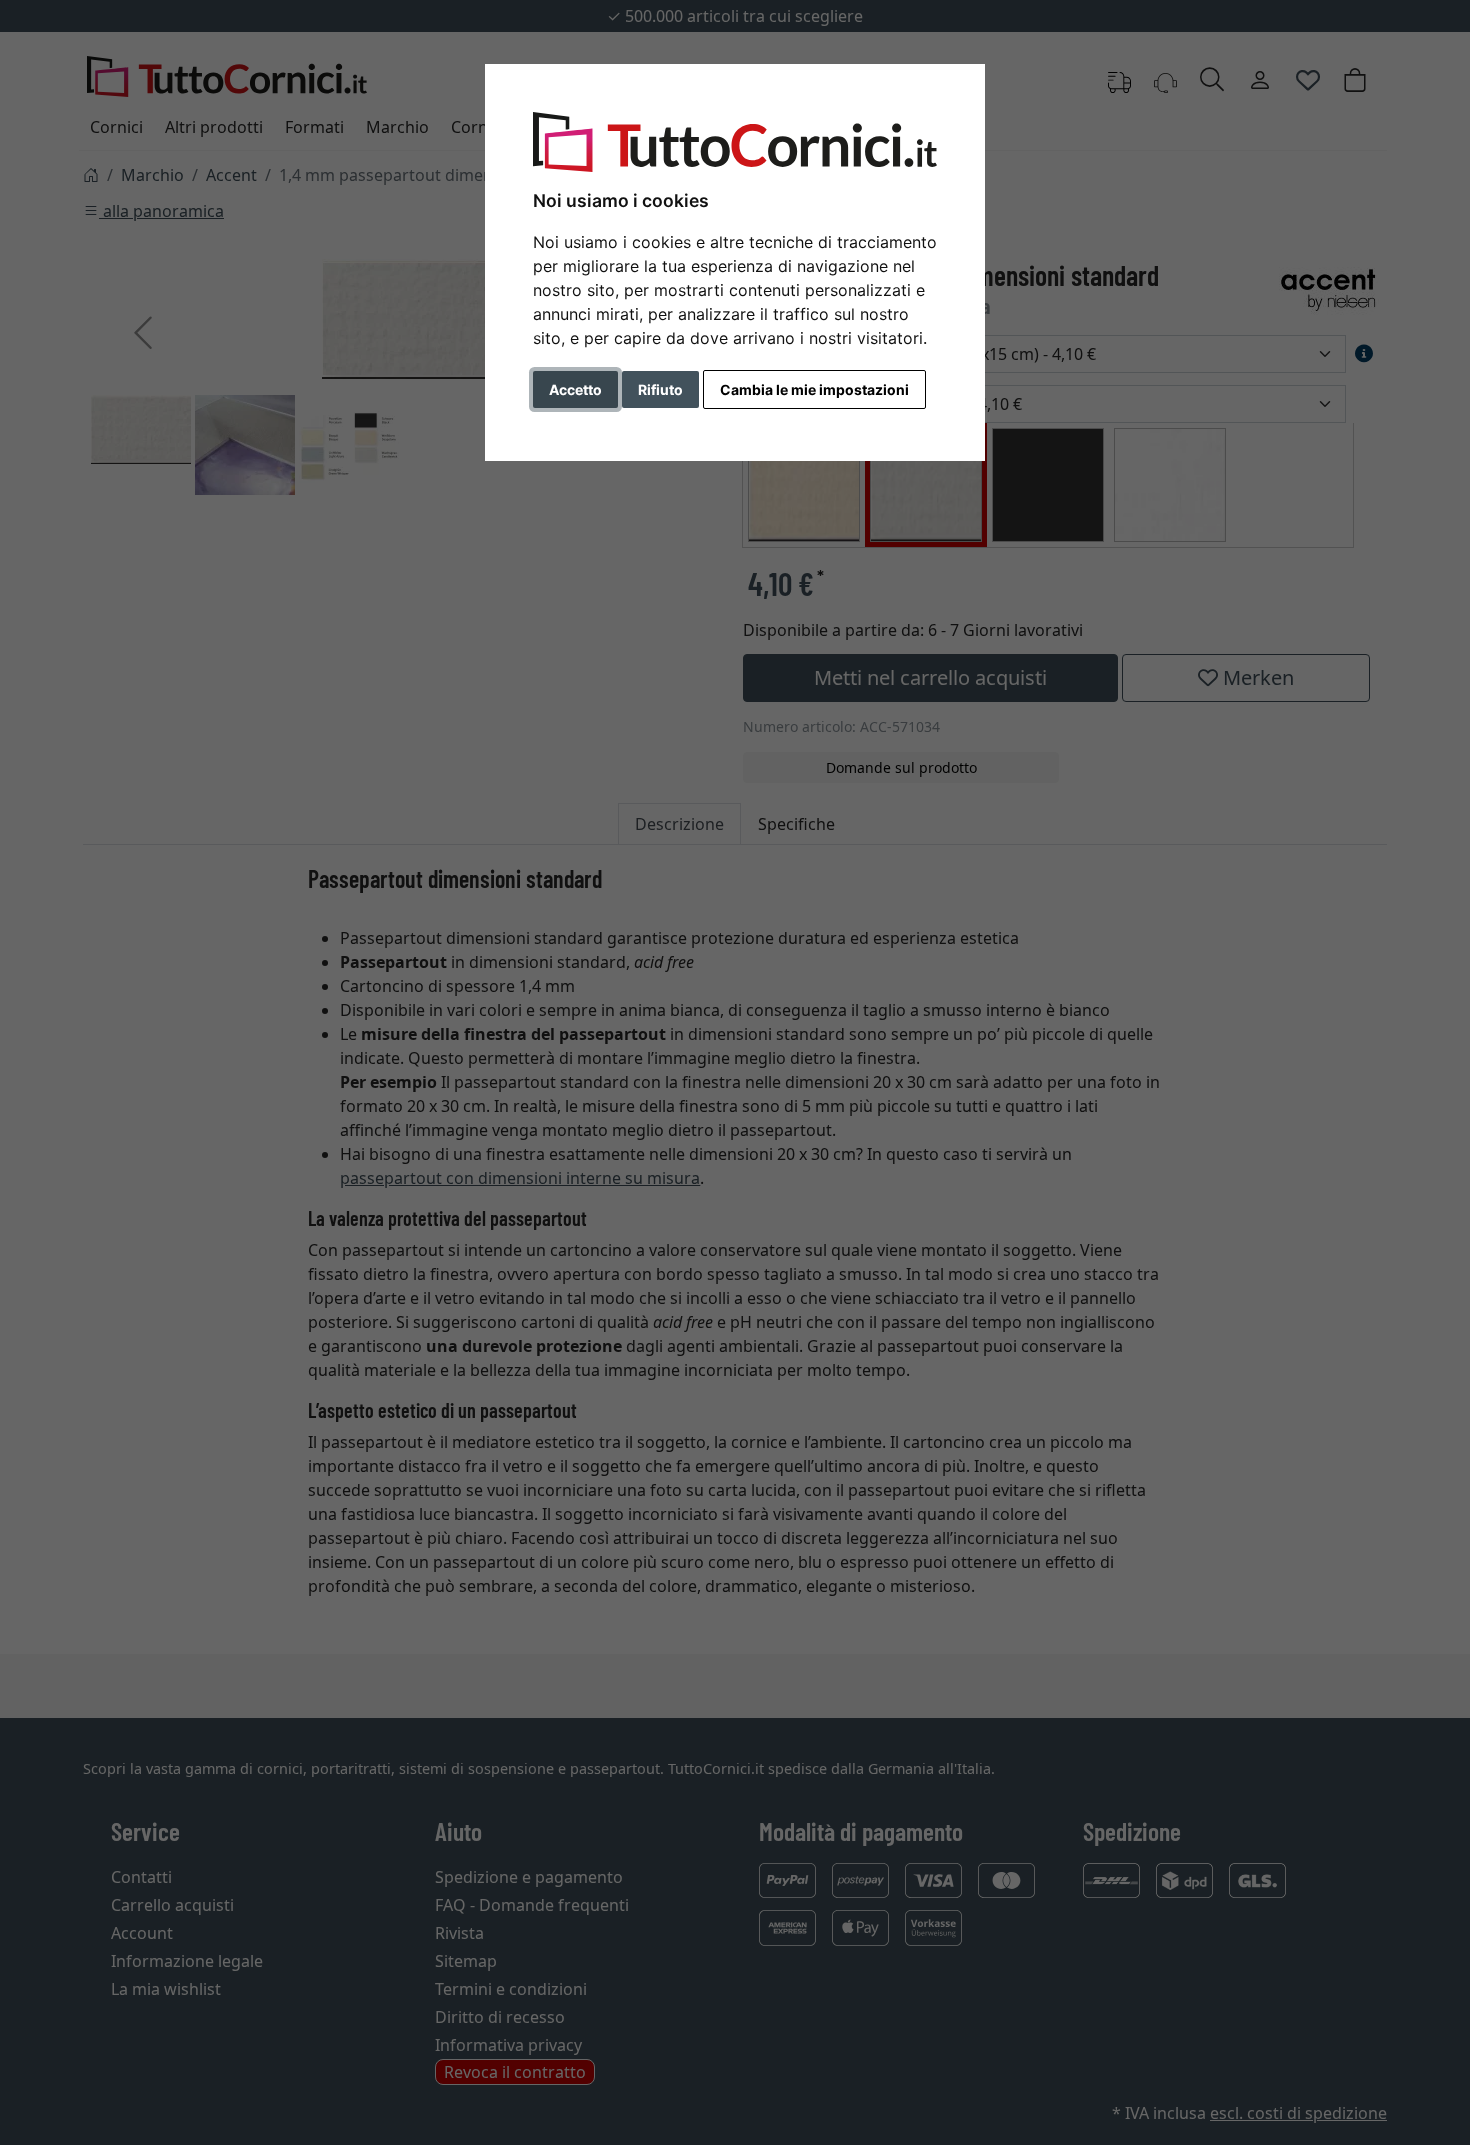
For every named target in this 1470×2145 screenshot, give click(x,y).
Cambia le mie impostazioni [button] (814, 389)
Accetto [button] (575, 389)
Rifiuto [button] (660, 389)
